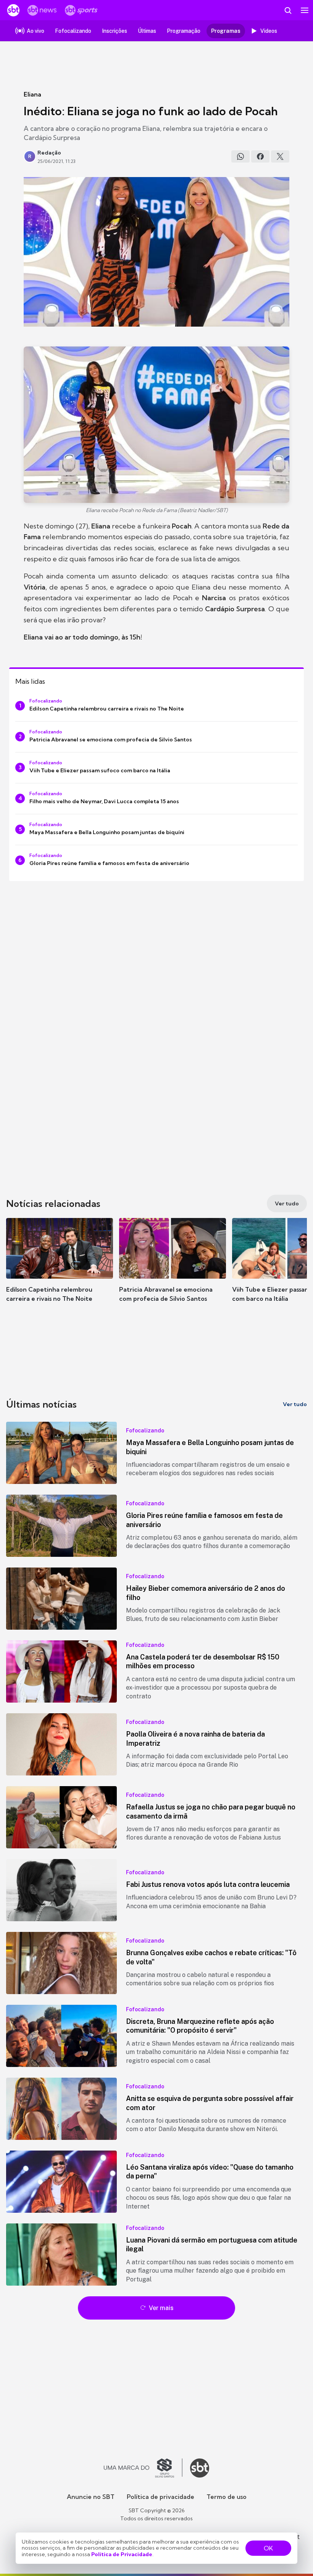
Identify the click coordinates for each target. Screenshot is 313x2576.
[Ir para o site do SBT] (200, 2468)
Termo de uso (227, 2497)
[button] (60, 1268)
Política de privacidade (161, 2497)
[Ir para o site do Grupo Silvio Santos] (143, 2468)
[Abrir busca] (288, 10)
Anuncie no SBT (91, 2497)
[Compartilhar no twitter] (280, 156)
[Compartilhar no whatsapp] (240, 156)
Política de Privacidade (122, 2554)
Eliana (32, 94)
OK (268, 2548)
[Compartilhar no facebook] (260, 156)
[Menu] (305, 10)
